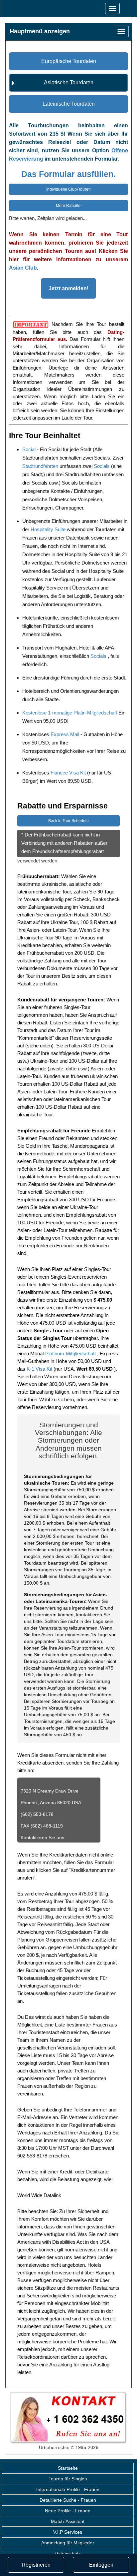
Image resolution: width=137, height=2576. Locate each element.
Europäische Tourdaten (69, 61)
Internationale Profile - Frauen (68, 2489)
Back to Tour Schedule (68, 821)
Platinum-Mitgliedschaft (71, 1353)
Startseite (68, 2468)
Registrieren (36, 2565)
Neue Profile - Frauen (68, 2511)
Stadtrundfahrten (41, 466)
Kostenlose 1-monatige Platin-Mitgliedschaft (70, 713)
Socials (102, 466)
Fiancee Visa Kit (69, 773)
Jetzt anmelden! (68, 288)
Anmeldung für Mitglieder (68, 2543)
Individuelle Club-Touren (68, 189)
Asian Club (23, 268)
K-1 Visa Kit (40, 1369)
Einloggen (101, 2565)
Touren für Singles (68, 2479)
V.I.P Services (68, 2532)
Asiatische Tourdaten (69, 82)
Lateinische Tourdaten (69, 104)
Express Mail (66, 734)
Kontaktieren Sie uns (42, 1838)
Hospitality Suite (49, 529)
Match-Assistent (68, 2521)
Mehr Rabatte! (69, 206)
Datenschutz (68, 2553)
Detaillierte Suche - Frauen (68, 2500)
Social (30, 449)
